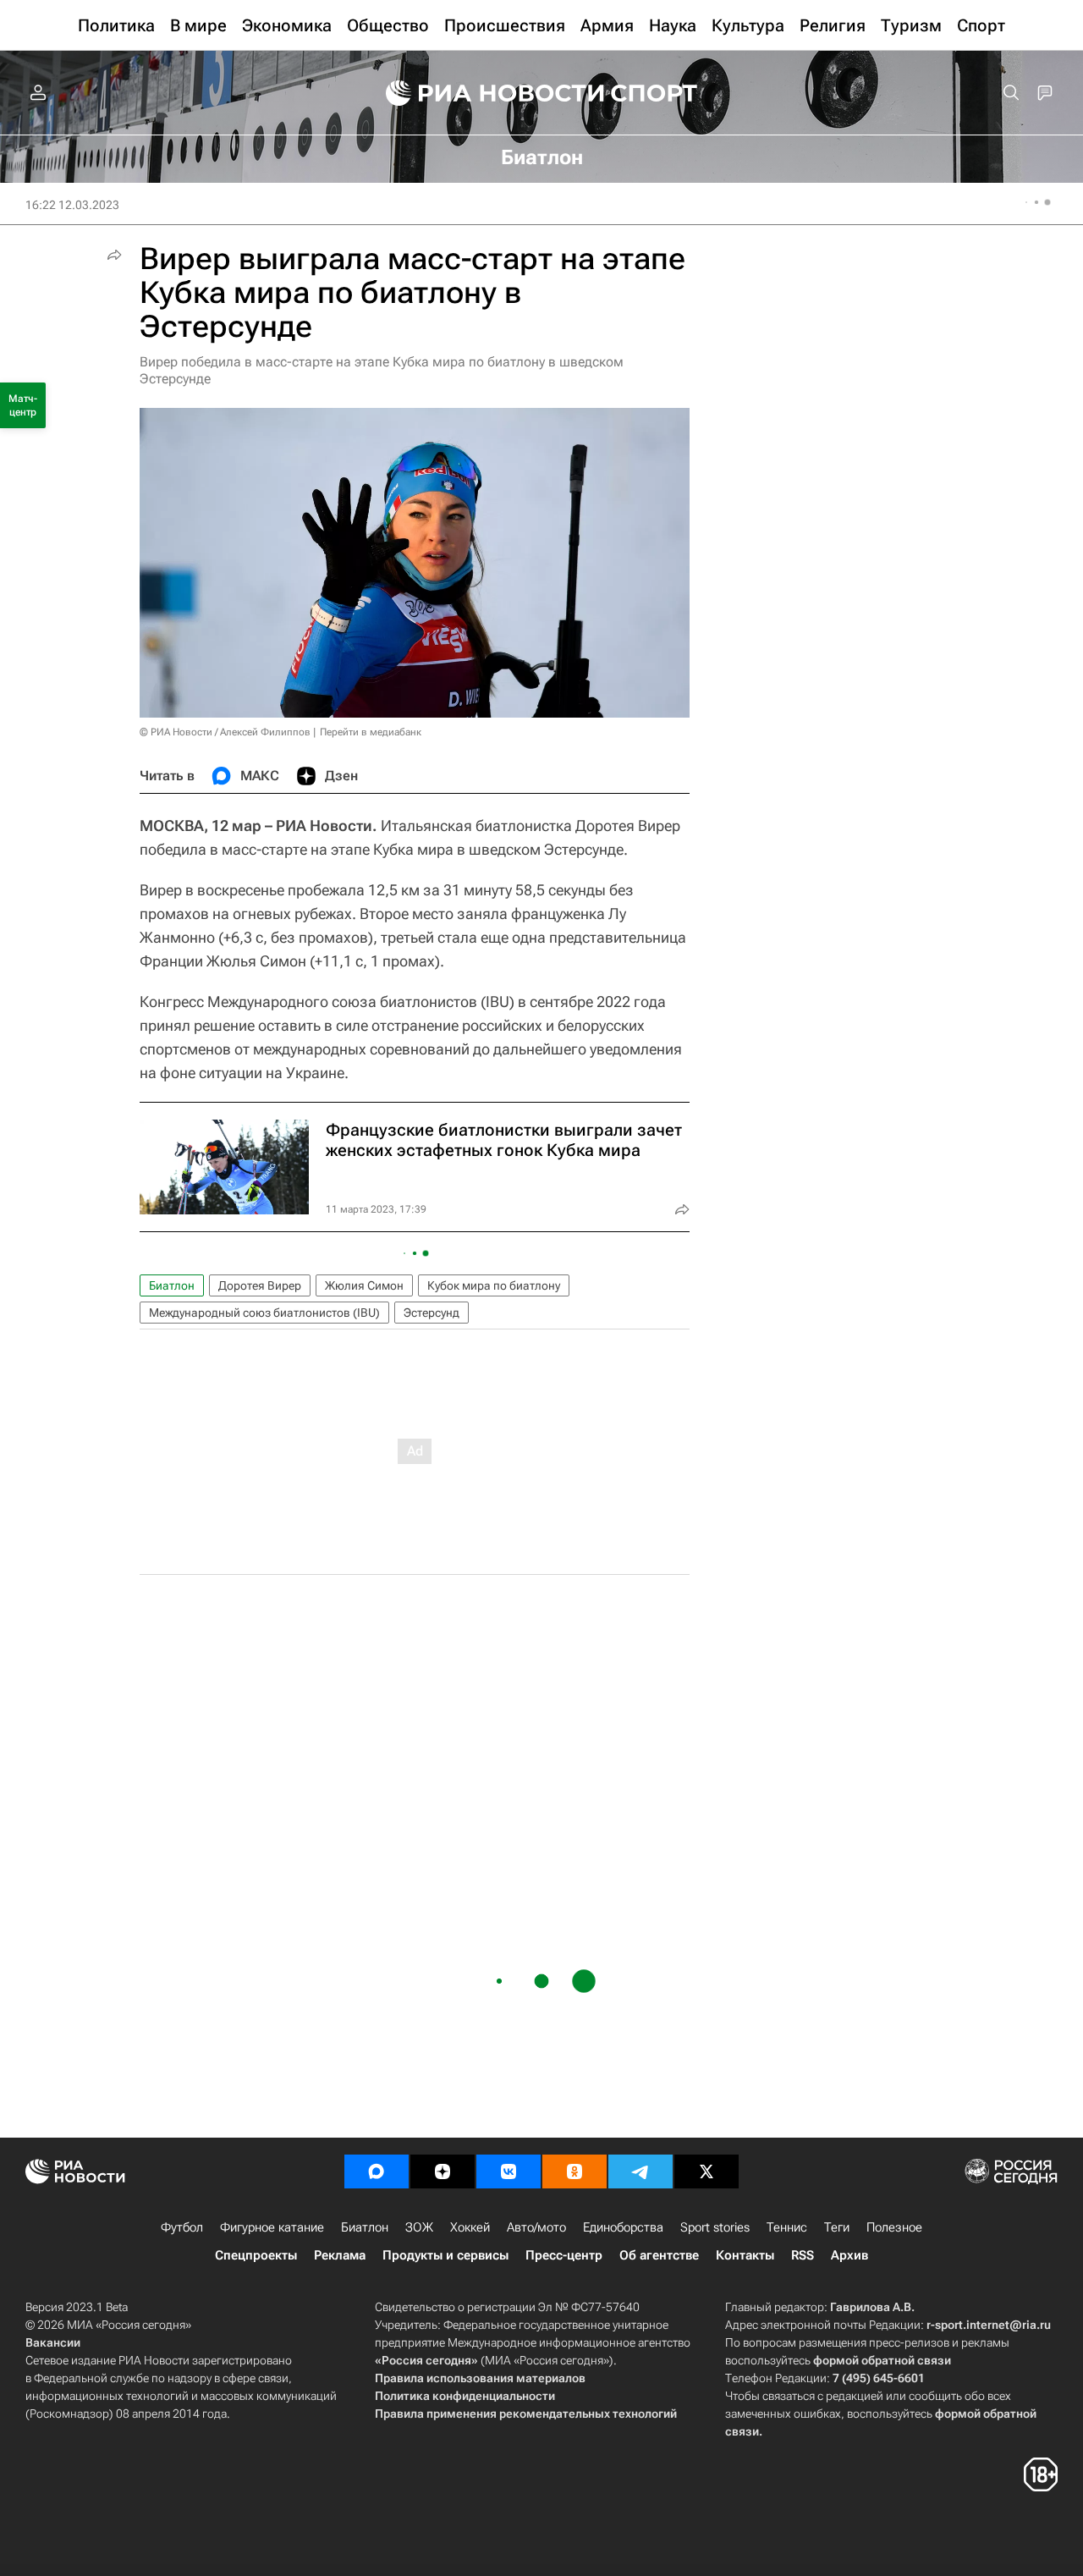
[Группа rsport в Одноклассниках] (574, 2171)
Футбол (182, 2227)
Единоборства (623, 2227)
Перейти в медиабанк (371, 732)
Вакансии (53, 2342)
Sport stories (715, 2227)
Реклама (340, 2255)
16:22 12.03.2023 (72, 205)
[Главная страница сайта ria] (484, 93)
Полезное (894, 2227)
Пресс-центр (564, 2255)
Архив (849, 2255)
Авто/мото (536, 2227)
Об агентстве (659, 2255)
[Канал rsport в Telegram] (640, 2171)
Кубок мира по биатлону (494, 1285)
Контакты (745, 2255)
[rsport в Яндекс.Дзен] (443, 2171)
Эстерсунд (432, 1313)
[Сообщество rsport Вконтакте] (509, 2171)
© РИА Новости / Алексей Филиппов (225, 732)
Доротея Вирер (260, 1285)
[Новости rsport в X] (706, 2171)
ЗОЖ (419, 2227)
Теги (837, 2227)
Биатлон (172, 1285)
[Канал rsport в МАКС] (377, 2171)
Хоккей (470, 2227)
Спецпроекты (256, 2255)
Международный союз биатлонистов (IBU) (264, 1313)
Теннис (787, 2227)
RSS (803, 2255)
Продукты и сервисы (445, 2255)
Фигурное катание (272, 2227)
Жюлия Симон (364, 1285)
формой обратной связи (882, 2360)
